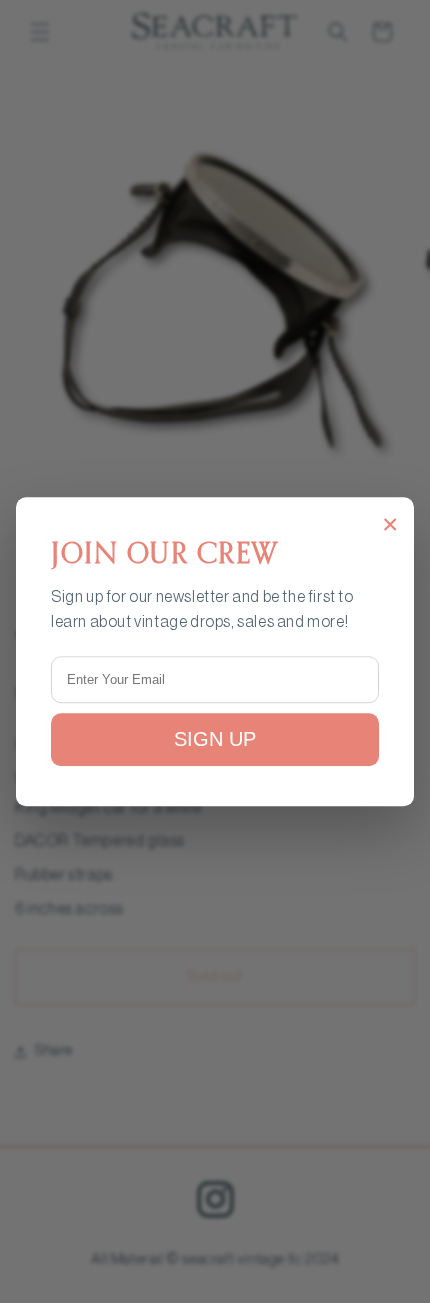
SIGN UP (215, 739)
